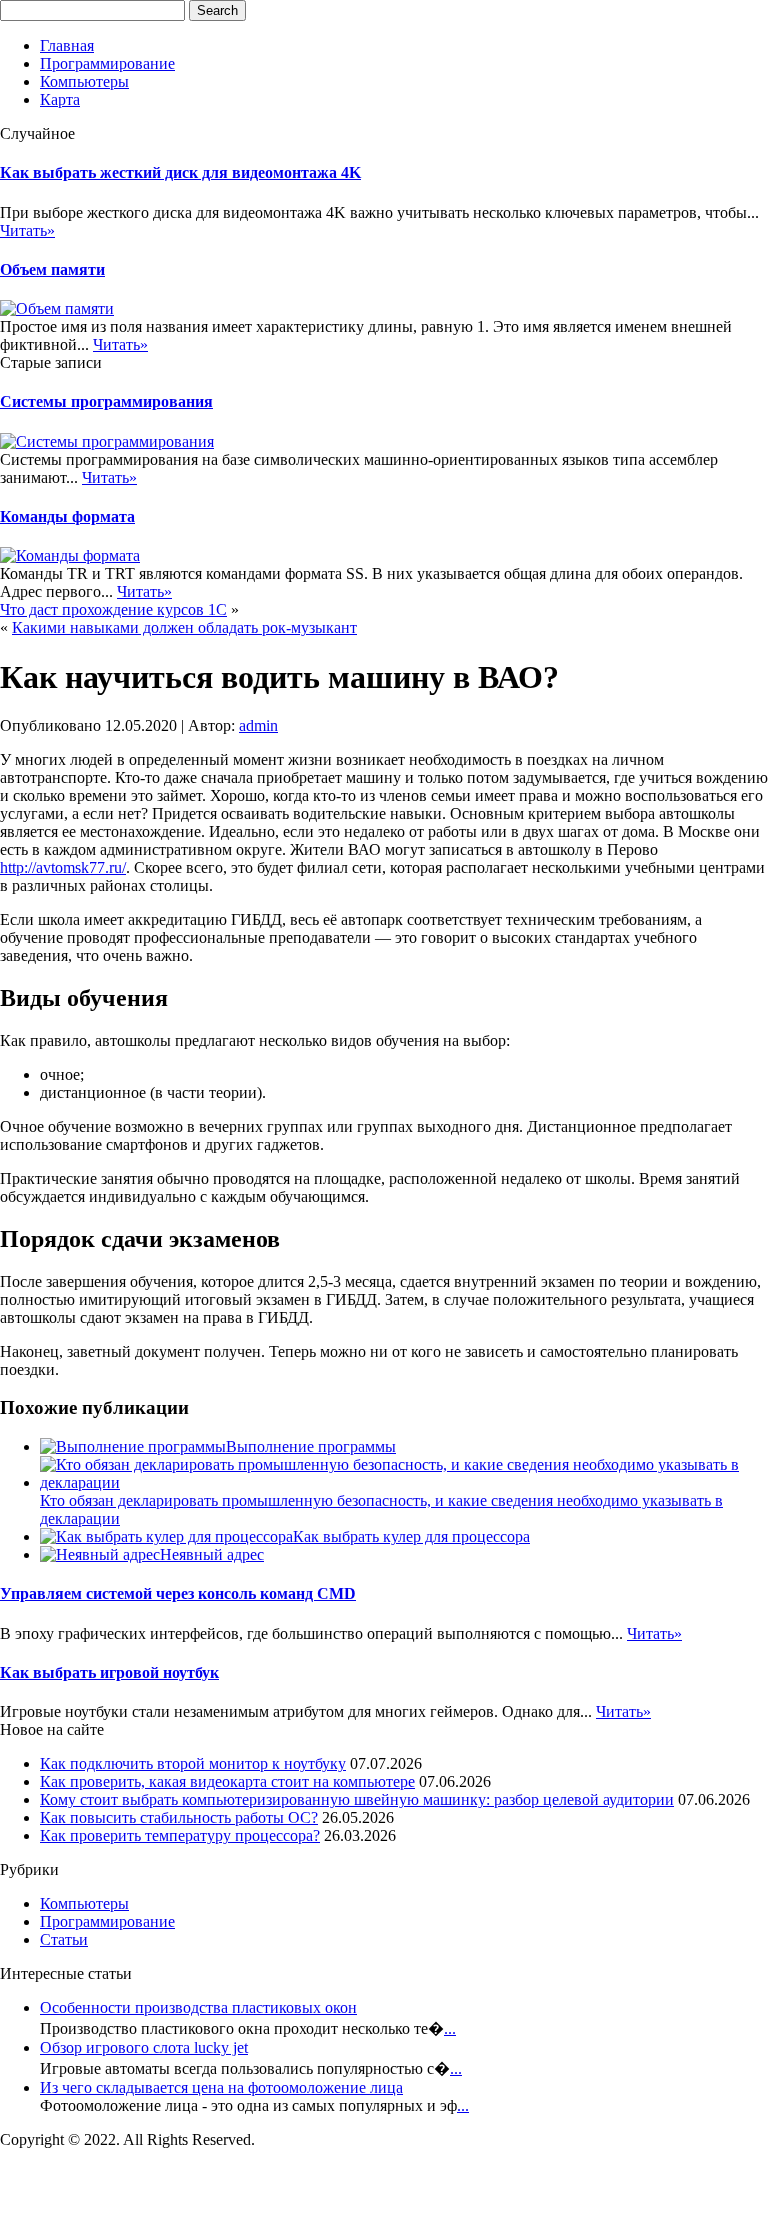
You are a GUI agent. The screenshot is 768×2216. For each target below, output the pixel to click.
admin (258, 725)
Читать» (27, 230)
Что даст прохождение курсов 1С (113, 609)
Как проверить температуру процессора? (180, 1835)
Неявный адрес (212, 1554)
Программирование (107, 63)
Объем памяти (52, 269)
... (450, 2028)
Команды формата (67, 516)
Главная (67, 45)
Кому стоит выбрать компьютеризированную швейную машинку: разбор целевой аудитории (357, 1799)
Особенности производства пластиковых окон (198, 2007)
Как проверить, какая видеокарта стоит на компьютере (227, 1781)
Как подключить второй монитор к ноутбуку (193, 1763)
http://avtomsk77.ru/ (63, 867)
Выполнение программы (311, 1446)
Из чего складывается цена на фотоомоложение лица (221, 2087)
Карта (60, 99)
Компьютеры (84, 81)
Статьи (64, 1939)
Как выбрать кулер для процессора (411, 1536)
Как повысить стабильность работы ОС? (179, 1817)
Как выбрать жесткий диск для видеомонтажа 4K (180, 172)
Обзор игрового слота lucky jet (144, 2047)
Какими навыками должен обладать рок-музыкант (184, 627)
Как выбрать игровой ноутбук (109, 1672)
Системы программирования (106, 401)
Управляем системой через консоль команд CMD (178, 1593)
